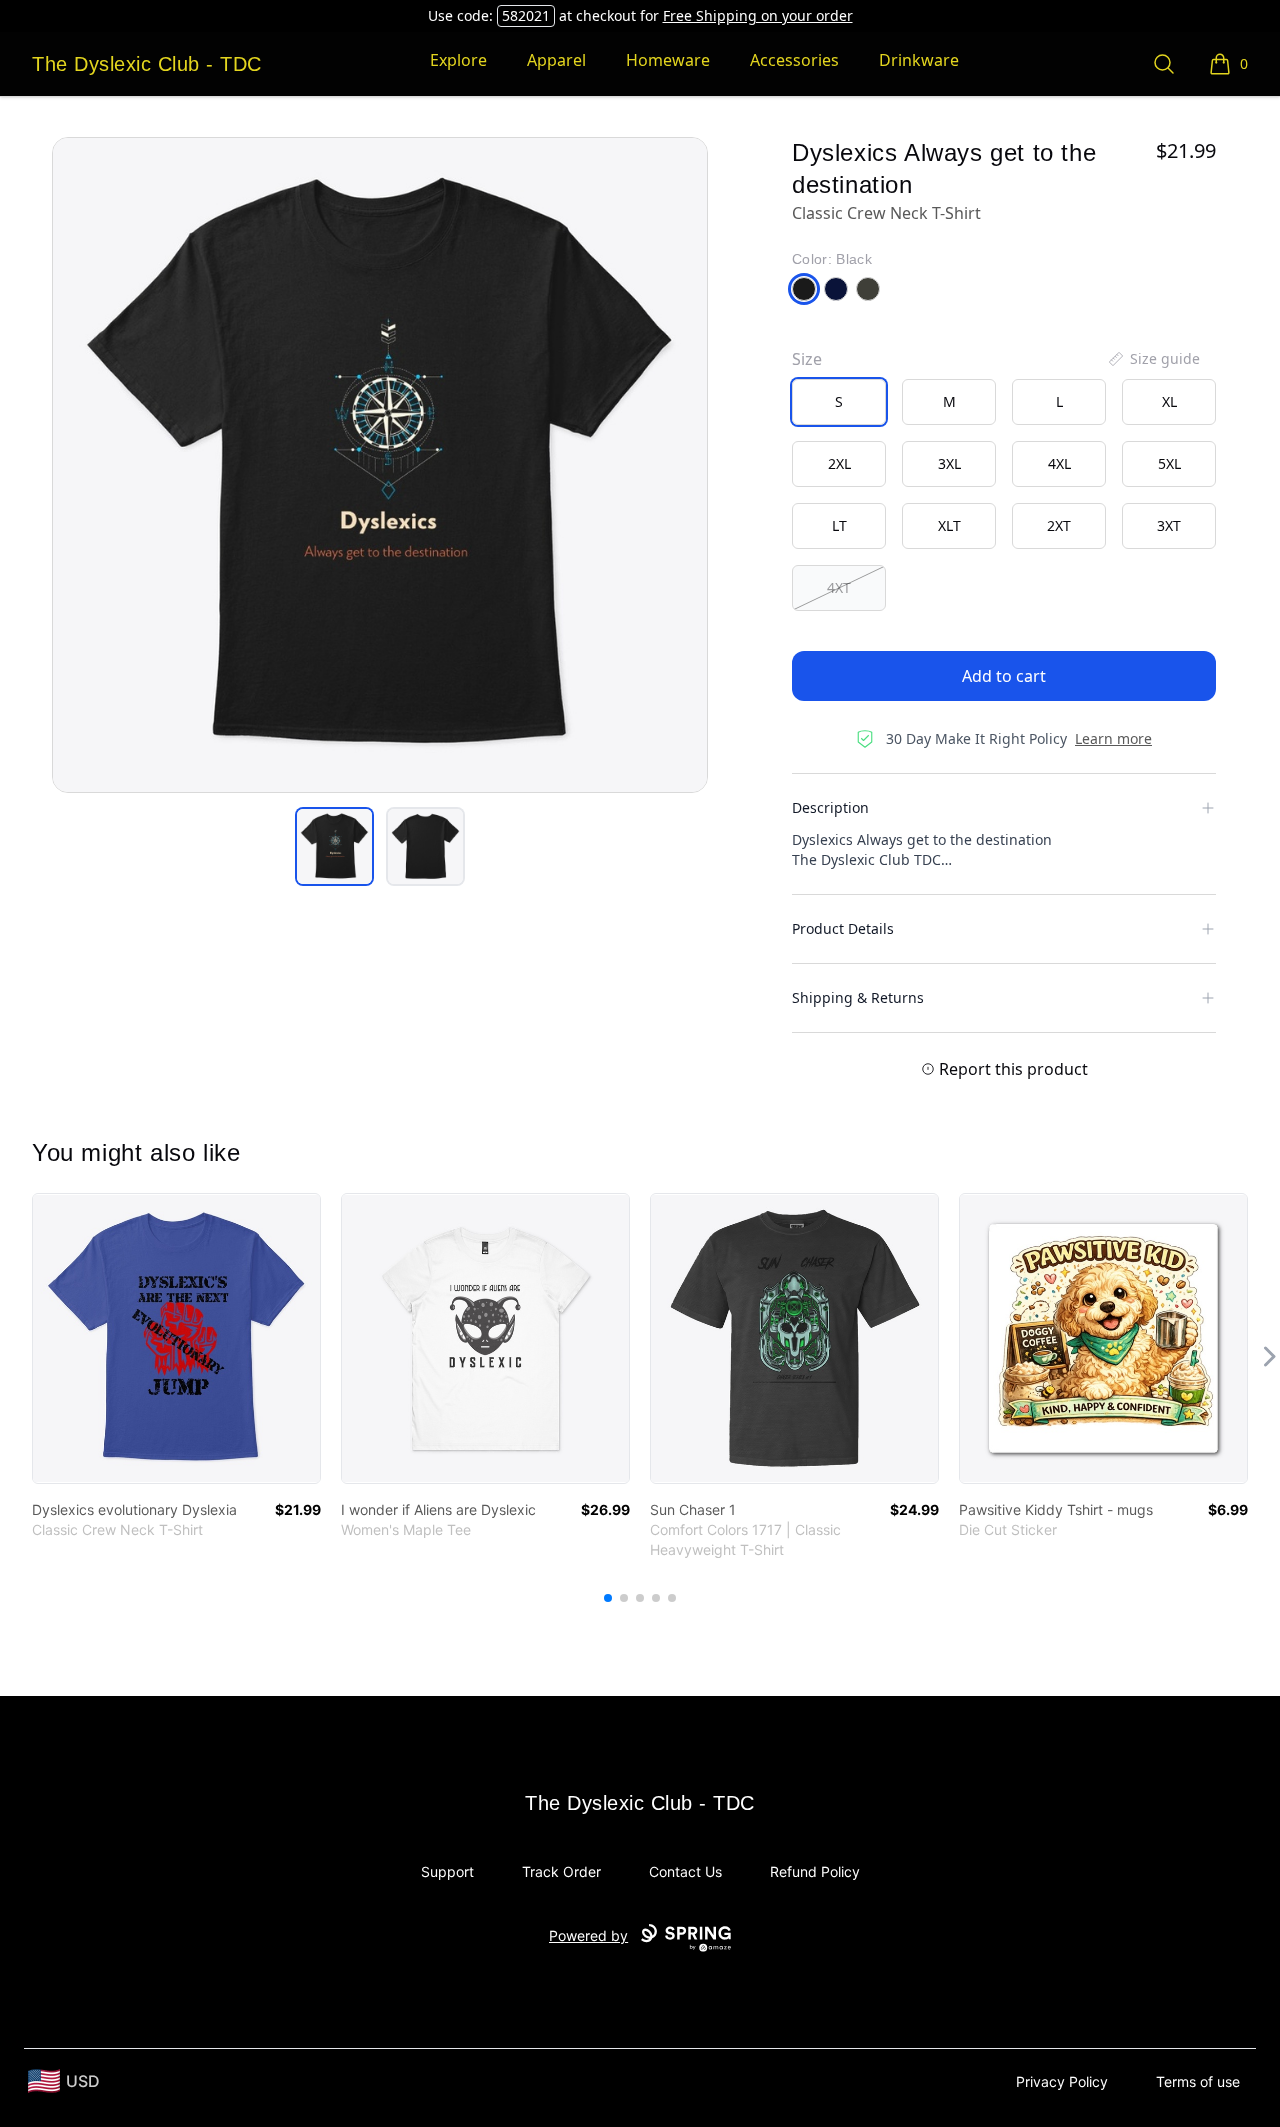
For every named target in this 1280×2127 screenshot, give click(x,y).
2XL (839, 463)
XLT (949, 525)
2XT (1059, 525)
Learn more (1113, 738)
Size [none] (807, 359)
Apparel (556, 60)
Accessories (794, 60)
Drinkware (919, 60)
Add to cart (1004, 676)
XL (1169, 401)
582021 (526, 15)
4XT (839, 587)
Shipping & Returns (858, 997)
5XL (1169, 463)
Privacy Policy (1062, 2081)
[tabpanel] (380, 465)
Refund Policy (815, 1871)
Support (447, 1871)
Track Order (561, 1871)
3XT (1169, 525)
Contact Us (685, 1871)
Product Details (843, 928)
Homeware (668, 60)
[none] (1153, 359)
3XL (949, 463)
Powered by (588, 1935)
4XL (1059, 463)
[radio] (839, 402)
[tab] (334, 846)
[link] (176, 1338)
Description (830, 807)
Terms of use (1198, 2081)
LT (839, 525)
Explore (458, 60)
